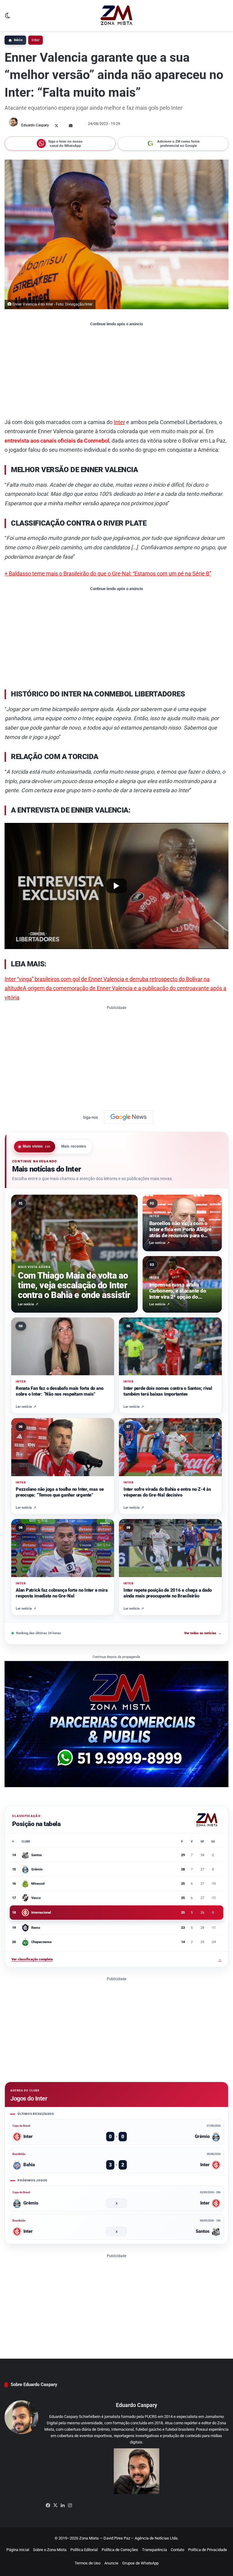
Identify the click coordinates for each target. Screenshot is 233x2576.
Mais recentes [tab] (74, 1147)
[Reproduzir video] (116, 886)
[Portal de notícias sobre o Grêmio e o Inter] (117, 16)
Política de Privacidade (208, 2550)
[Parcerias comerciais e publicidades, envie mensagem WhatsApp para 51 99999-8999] (116, 1724)
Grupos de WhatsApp (140, 2563)
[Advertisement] (116, 372)
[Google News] (129, 1117)
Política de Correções (120, 2550)
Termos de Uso (88, 2563)
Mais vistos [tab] (37, 1147)
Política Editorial (84, 2550)
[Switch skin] (8, 18)
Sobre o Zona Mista (50, 2550)
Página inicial (18, 2550)
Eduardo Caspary (35, 125)
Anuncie (111, 2563)
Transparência (154, 2550)
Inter (35, 40)
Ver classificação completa (116, 1959)
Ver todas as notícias (203, 1633)
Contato (177, 2550)
